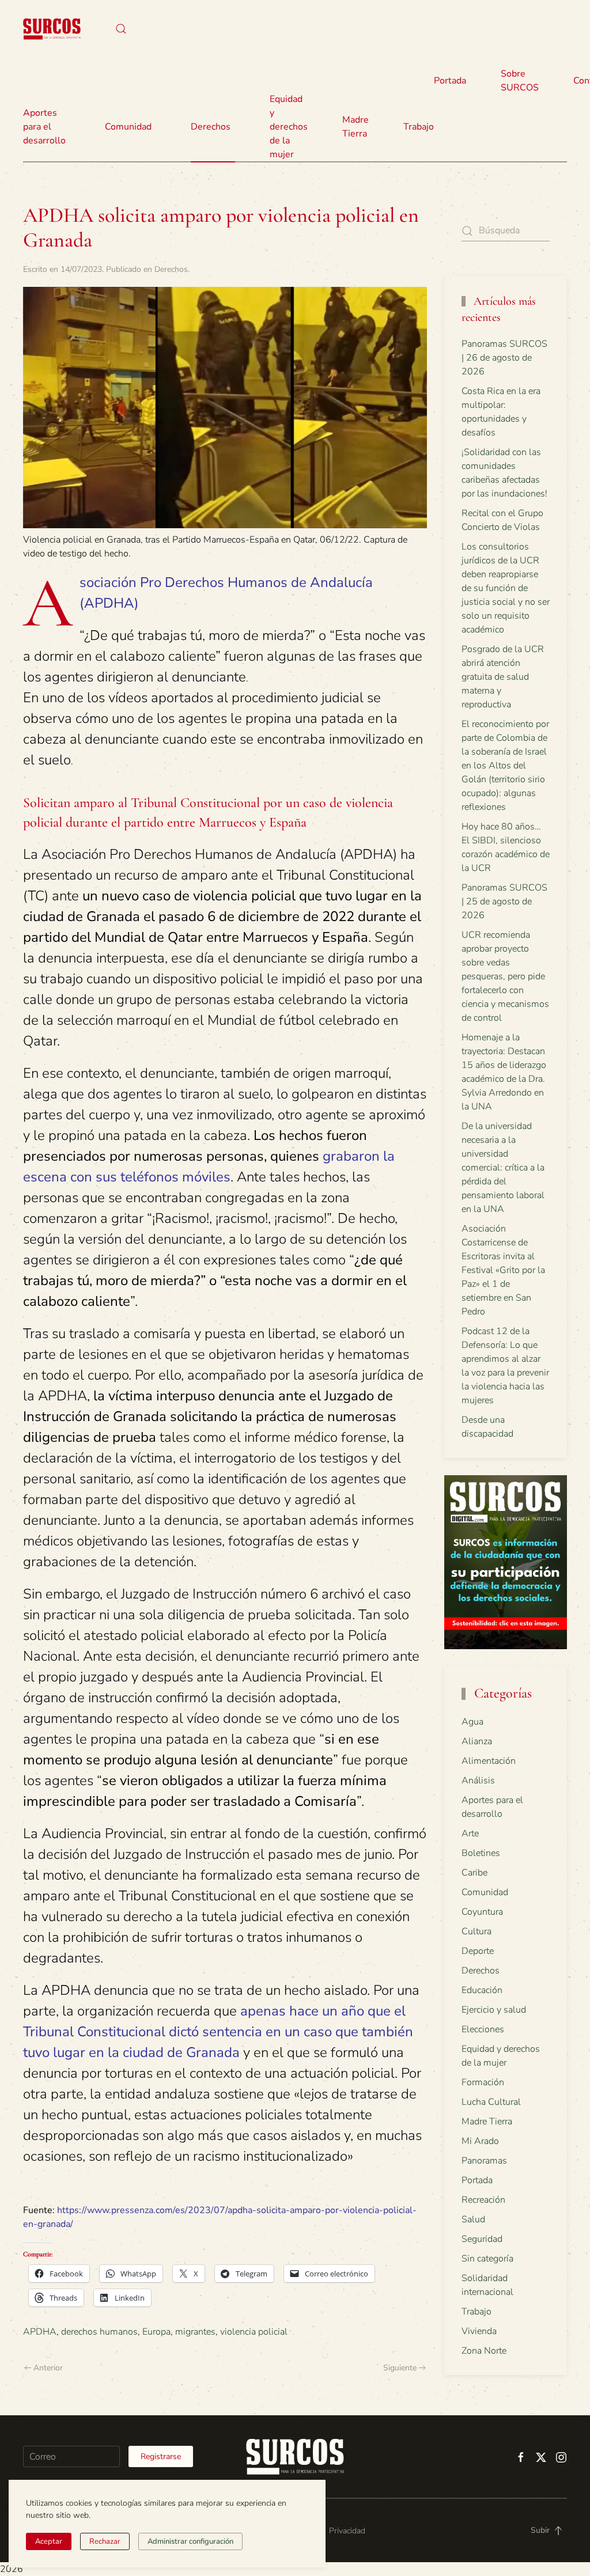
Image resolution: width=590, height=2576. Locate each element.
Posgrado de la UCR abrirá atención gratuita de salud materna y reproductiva (503, 677)
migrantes (195, 2332)
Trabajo (419, 127)
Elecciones (483, 2029)
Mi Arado (480, 2141)
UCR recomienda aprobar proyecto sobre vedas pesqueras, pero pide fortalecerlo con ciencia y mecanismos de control (505, 976)
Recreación (483, 2200)
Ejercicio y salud (494, 2010)
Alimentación (489, 1761)
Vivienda (479, 2331)
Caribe (474, 1873)
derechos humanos (99, 2332)
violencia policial (254, 2332)
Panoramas (484, 2161)
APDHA (40, 2332)
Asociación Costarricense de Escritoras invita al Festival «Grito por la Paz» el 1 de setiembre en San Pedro (503, 1270)
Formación (483, 2082)
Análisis (478, 1781)
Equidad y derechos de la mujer (289, 127)
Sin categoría (487, 2259)
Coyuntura (482, 1912)
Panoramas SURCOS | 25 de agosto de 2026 (504, 901)
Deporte (478, 1951)
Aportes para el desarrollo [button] (44, 127)
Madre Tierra (355, 127)
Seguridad (482, 2239)
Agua (472, 1722)
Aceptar (49, 2541)
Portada (450, 81)
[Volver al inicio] (52, 29)
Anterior (48, 2368)
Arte (470, 1833)
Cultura (476, 1931)
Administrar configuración (190, 2541)
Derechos (171, 269)
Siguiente (400, 2368)
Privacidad (347, 2531)
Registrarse (161, 2456)
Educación (482, 1990)
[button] (121, 29)
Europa (156, 2332)
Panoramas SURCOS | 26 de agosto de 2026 (504, 358)
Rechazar (105, 2541)
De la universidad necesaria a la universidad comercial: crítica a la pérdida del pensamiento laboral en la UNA (503, 1168)
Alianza (477, 1741)
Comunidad (485, 1892)
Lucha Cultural (491, 2102)
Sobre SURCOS (520, 81)
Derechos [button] (211, 127)
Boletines (481, 1853)
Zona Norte (484, 2351)
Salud (473, 2219)
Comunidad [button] (128, 127)
